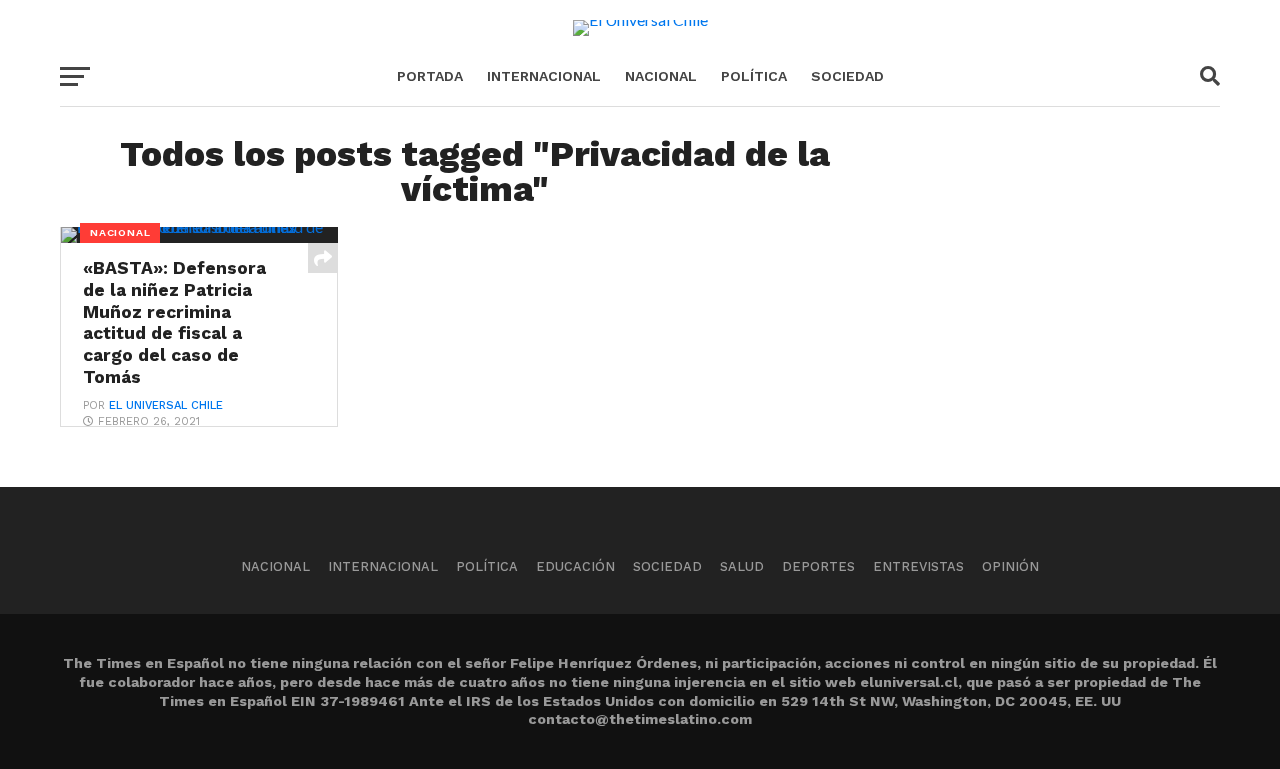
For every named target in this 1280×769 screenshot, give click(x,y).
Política (754, 76)
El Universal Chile (166, 405)
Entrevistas (918, 566)
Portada (430, 76)
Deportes (818, 566)
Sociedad (847, 76)
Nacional (661, 76)
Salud (742, 566)
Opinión (1010, 566)
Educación (575, 566)
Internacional (544, 76)
